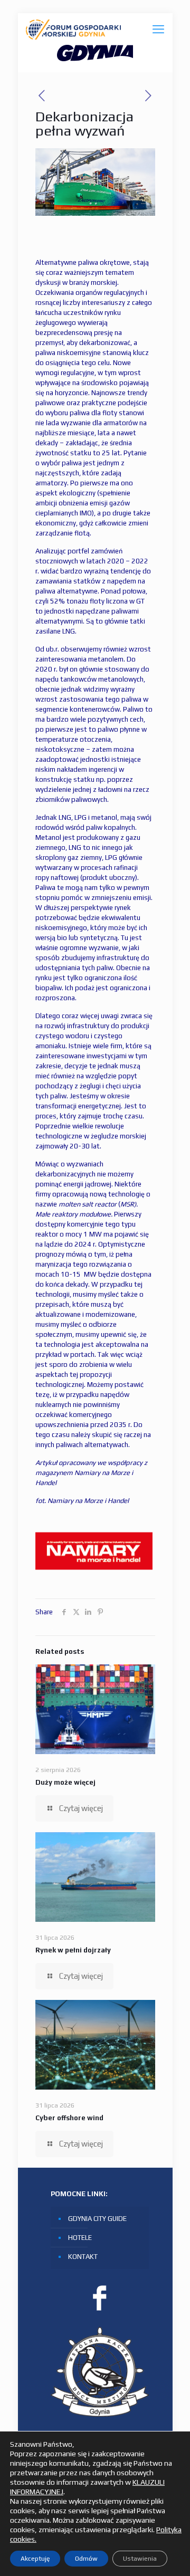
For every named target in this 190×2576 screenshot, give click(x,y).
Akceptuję (35, 2559)
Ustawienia (140, 2559)
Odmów (86, 2559)
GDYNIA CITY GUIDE (97, 2219)
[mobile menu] (158, 29)
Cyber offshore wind (69, 2118)
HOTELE (80, 2238)
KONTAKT (83, 2257)
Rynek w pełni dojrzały (73, 1950)
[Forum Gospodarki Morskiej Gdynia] (73, 29)
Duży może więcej (65, 1782)
